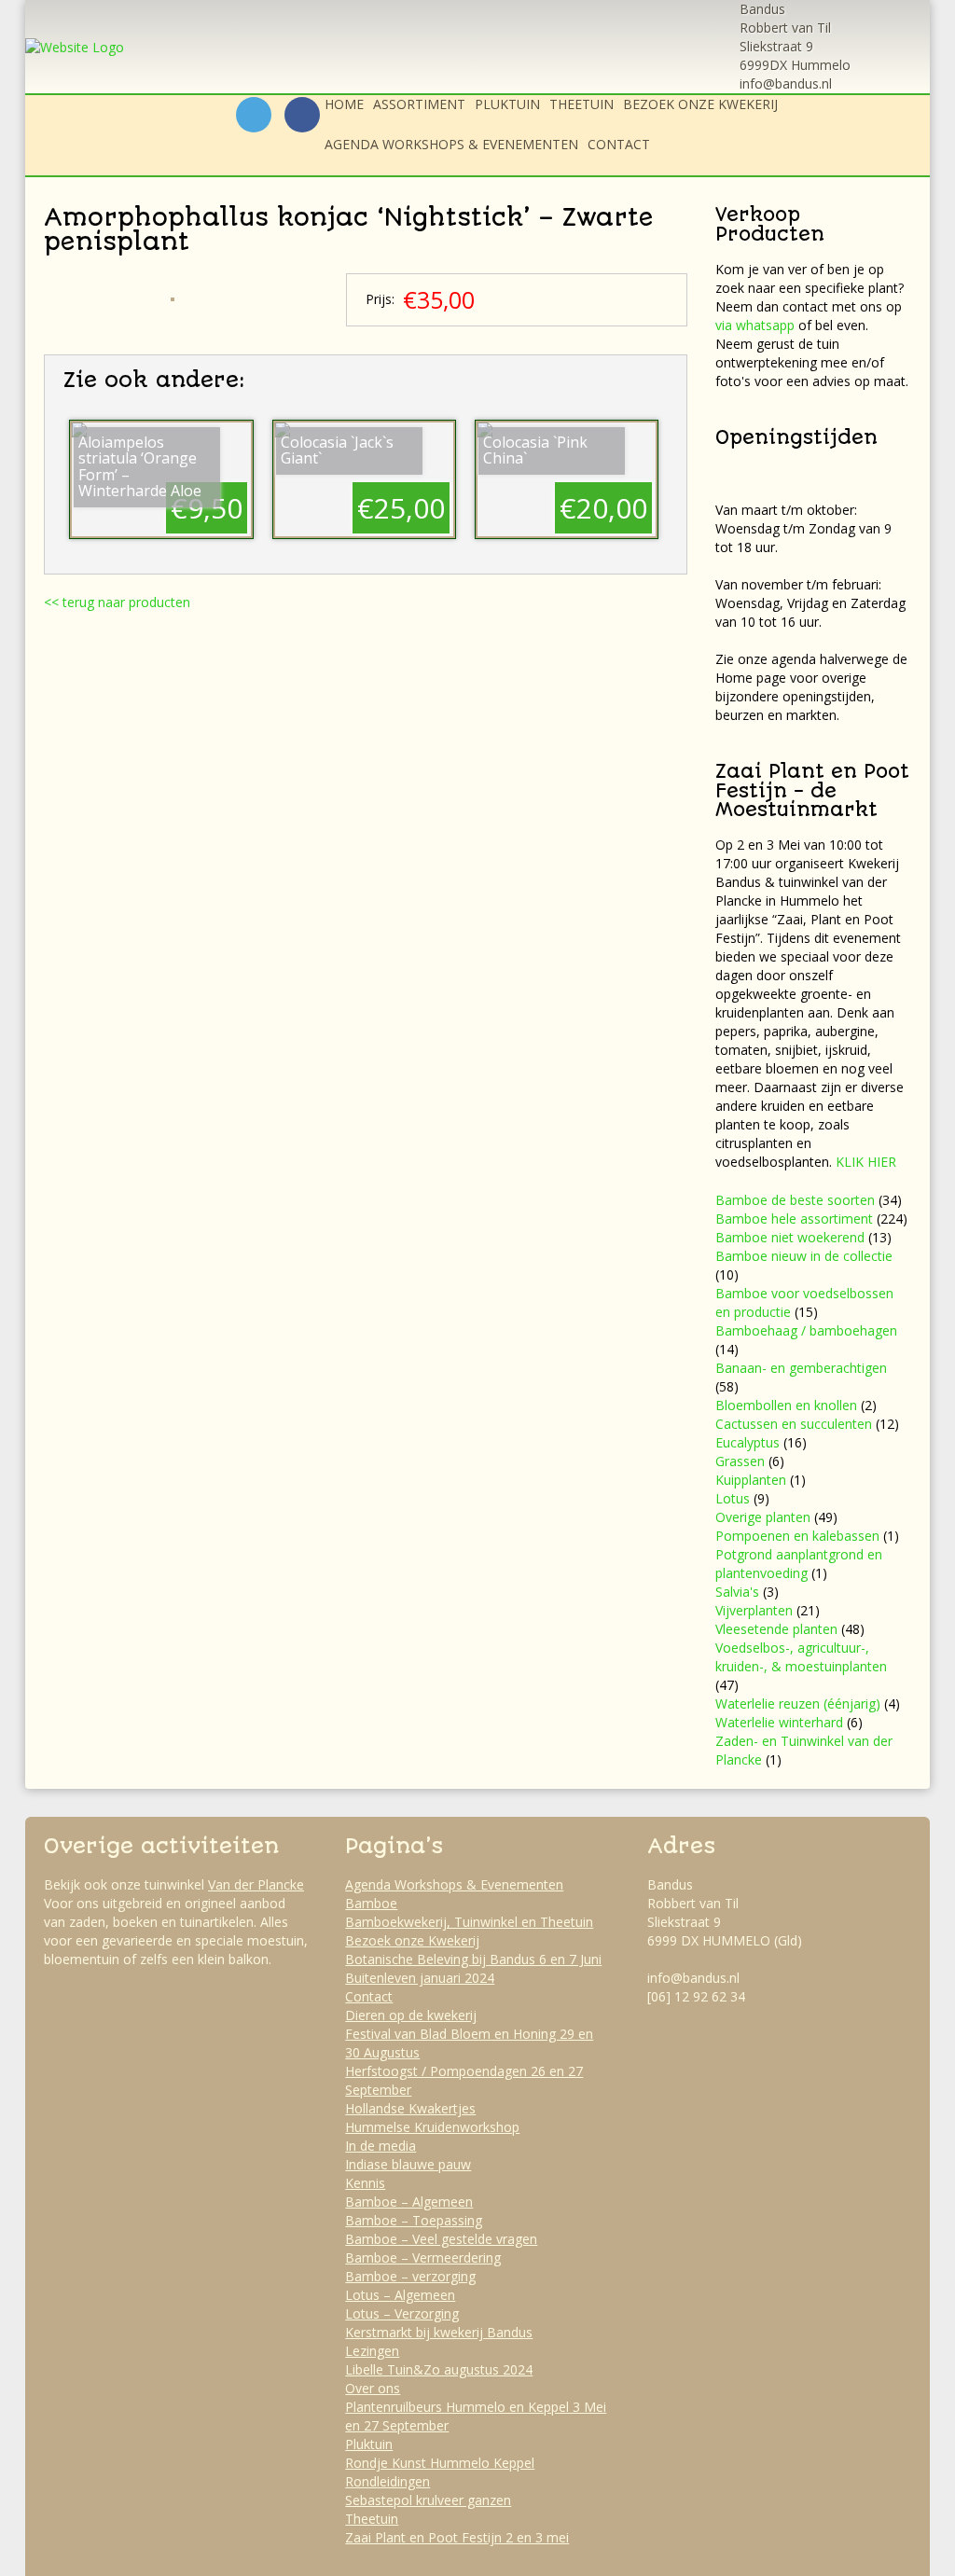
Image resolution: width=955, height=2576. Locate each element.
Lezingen (372, 2351)
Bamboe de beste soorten (795, 1200)
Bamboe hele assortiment (794, 1219)
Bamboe (371, 1903)
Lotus (733, 1498)
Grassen (740, 1461)
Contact (619, 144)
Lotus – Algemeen (400, 2295)
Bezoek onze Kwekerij (700, 104)
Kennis (365, 2183)
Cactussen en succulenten (794, 1424)
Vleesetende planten (776, 1629)
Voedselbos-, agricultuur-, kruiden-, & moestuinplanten (801, 1657)
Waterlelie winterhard (779, 1722)
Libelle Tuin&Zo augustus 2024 (439, 2369)
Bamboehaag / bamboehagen (806, 1330)
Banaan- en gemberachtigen (801, 1368)
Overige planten (763, 1517)
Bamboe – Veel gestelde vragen (441, 2239)
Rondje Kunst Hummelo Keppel (440, 2463)
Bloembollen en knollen (786, 1405)
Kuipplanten (751, 1480)
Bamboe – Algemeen (409, 2202)
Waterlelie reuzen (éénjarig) (798, 1703)
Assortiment (419, 104)
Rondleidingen (388, 2481)
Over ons (373, 2388)
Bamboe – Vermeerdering (423, 2257)
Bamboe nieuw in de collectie (804, 1256)
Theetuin (581, 104)
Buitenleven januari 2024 (420, 1978)
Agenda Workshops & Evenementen (451, 144)
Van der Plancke (256, 1884)
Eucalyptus (747, 1442)
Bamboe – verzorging (410, 2276)
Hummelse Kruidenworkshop (432, 2127)
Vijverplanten (754, 1610)
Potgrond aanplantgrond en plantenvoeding (799, 1564)
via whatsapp (755, 325)
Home (344, 104)
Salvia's (737, 1592)
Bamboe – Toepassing (414, 2220)
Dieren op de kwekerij (411, 2015)
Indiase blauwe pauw (408, 2164)
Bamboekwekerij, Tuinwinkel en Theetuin (469, 1922)
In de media (381, 2146)
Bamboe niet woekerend (790, 1237)
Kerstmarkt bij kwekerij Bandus (439, 2332)
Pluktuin (507, 104)
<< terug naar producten (117, 602)
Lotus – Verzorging (402, 2313)
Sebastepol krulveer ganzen (428, 2500)
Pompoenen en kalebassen (797, 1536)
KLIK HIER (866, 1162)
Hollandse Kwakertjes (410, 2108)
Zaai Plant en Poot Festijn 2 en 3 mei (457, 2537)
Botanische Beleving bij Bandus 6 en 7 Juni (473, 1959)
